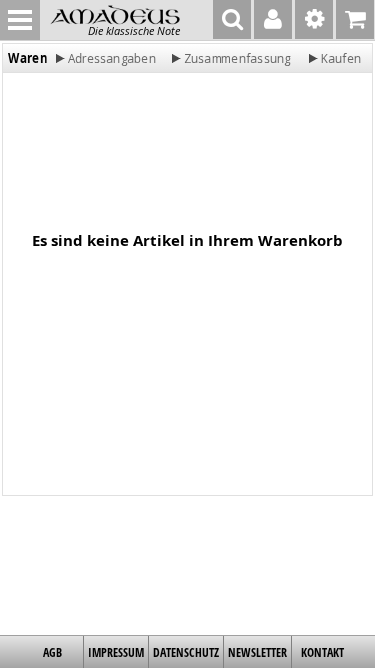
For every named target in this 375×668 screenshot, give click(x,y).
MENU (20, 20)
